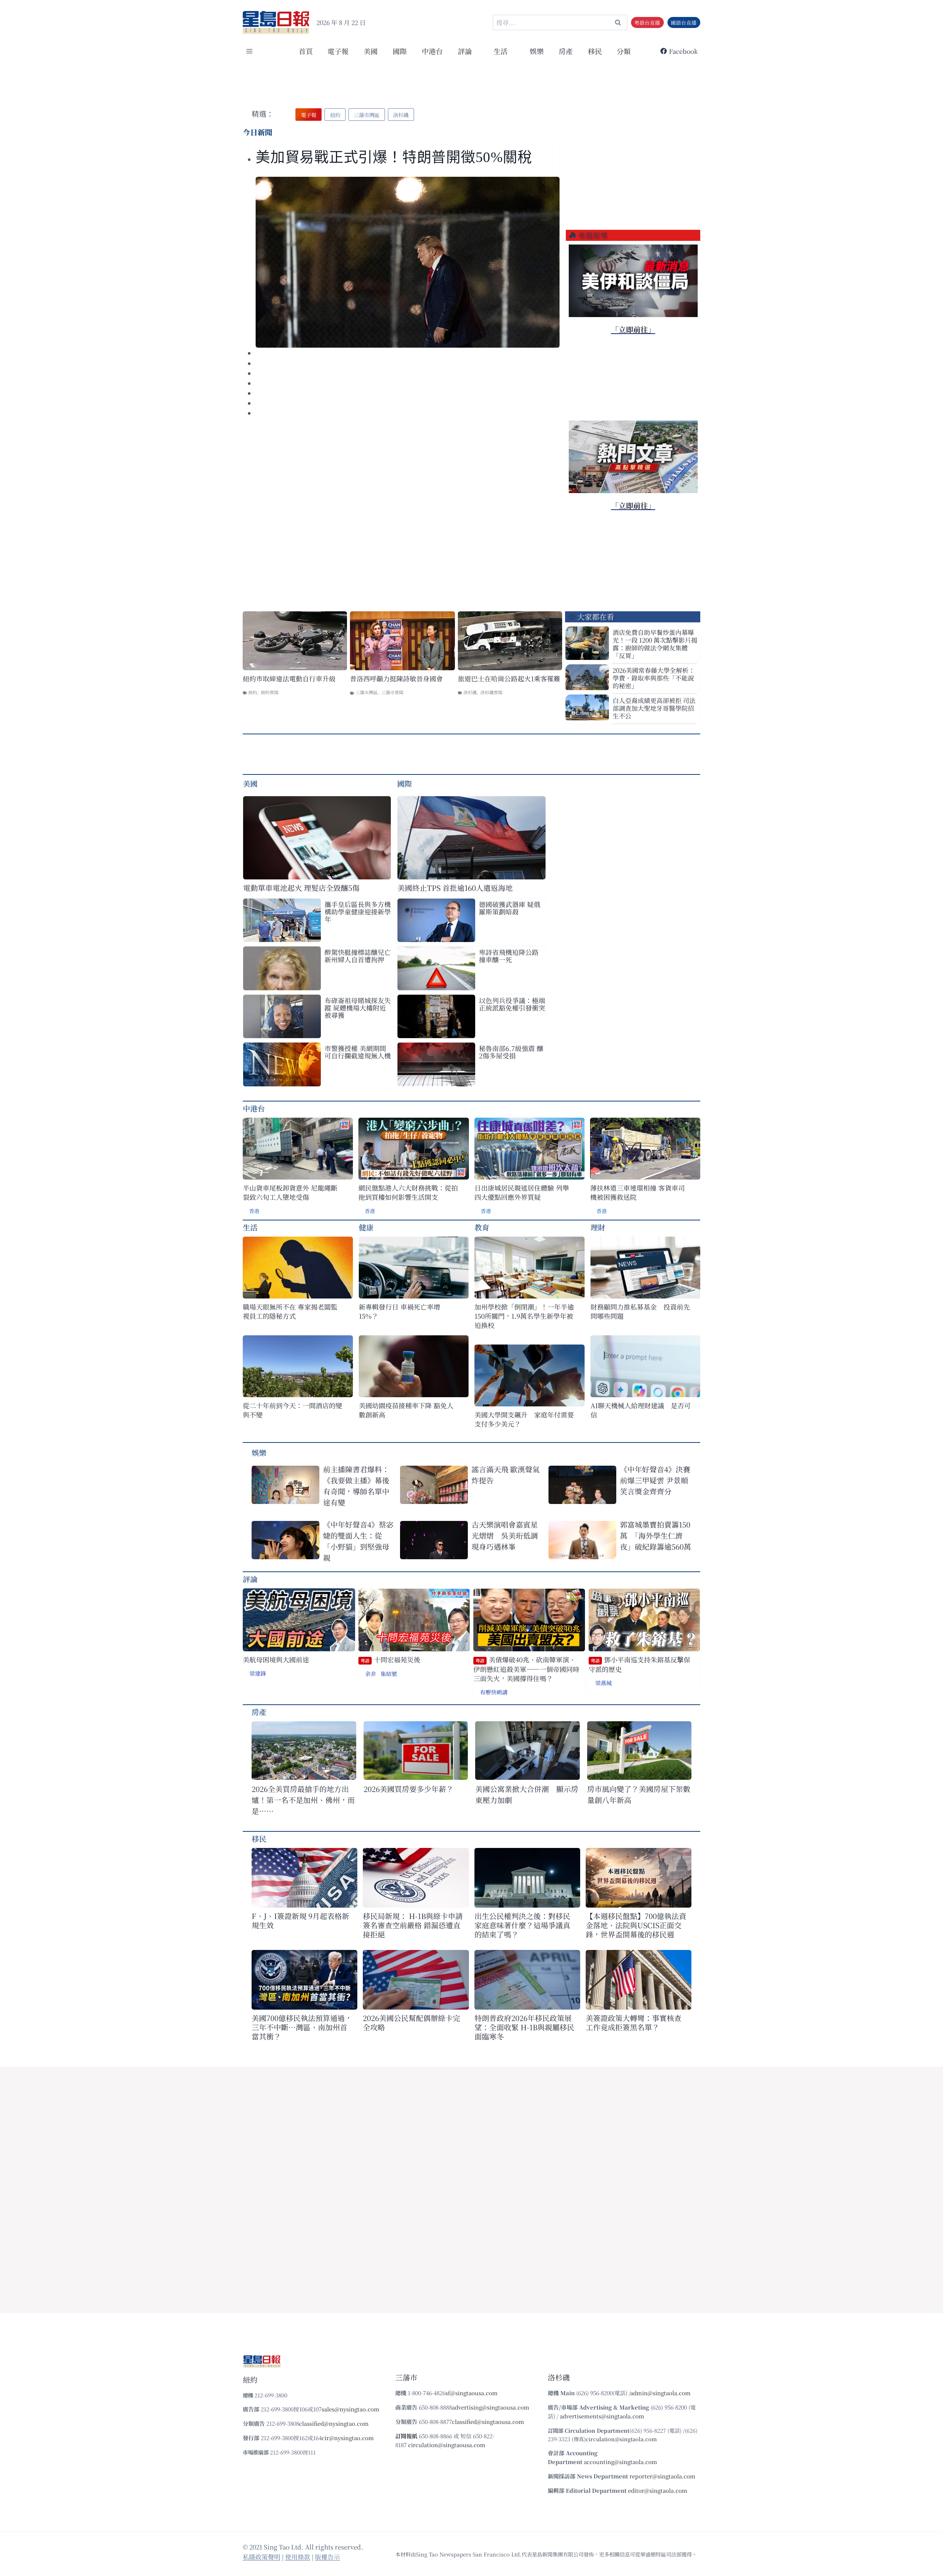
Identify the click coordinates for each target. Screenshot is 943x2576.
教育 (482, 1227)
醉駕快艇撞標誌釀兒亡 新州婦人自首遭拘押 (358, 956)
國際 (400, 51)
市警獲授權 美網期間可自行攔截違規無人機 (358, 1052)
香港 (254, 1211)
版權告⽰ (327, 2557)
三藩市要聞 (392, 692)
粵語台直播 (647, 22)
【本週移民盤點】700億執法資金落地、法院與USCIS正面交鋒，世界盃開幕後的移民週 (636, 1925)
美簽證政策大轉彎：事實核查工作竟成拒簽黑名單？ (634, 2023)
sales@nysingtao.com (350, 2409)
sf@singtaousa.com (471, 2393)
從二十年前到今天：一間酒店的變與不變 (292, 1410)
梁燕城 (604, 1683)
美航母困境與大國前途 (276, 1660)
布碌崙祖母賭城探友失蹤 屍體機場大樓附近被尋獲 (358, 1008)
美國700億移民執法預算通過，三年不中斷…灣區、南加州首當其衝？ (302, 2027)
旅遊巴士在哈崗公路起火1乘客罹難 (509, 679)
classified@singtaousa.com (488, 2422)
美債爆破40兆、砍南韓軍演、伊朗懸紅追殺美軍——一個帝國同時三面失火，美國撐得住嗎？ (526, 1669)
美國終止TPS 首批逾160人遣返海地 (455, 888)
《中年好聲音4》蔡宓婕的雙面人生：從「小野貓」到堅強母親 (358, 1541)
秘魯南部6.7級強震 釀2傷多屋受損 (511, 1052)
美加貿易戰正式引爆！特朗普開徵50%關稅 (396, 157)
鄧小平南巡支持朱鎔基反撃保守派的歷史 (639, 1664)
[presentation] (408, 262)
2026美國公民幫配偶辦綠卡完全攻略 (411, 2023)
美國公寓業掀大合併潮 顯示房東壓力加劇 (527, 1794)
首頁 (306, 51)
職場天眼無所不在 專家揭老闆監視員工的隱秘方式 (290, 1311)
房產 (566, 51)
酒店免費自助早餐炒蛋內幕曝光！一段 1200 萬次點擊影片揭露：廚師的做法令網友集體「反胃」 (655, 644)
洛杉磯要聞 (491, 692)
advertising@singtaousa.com (491, 2407)
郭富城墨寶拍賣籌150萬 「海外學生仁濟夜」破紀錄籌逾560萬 (655, 1535)
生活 (250, 1227)
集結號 (389, 1674)
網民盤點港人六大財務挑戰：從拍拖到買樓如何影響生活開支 (408, 1192)
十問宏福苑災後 (390, 1660)
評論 (250, 1579)
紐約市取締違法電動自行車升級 (289, 679)
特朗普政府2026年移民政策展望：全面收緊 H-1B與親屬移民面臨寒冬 (524, 2027)
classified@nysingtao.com (334, 2423)
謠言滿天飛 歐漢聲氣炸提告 (506, 1475)
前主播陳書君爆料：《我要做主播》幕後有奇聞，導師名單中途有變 (356, 1486)
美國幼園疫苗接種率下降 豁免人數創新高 (406, 1410)
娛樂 (537, 51)
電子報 (338, 51)
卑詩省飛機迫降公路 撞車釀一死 (509, 956)
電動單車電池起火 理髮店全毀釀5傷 (301, 888)
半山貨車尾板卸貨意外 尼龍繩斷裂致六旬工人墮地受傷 (290, 1192)
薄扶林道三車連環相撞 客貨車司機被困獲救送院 (637, 1192)
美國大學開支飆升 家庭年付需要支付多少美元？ (524, 1419)
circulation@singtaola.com (621, 2439)
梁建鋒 (258, 1673)
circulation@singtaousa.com (447, 2445)
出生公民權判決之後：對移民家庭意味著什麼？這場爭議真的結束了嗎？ (522, 1925)
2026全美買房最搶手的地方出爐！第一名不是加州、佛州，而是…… (303, 1800)
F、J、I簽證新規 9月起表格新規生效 (300, 1920)
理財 (598, 1227)
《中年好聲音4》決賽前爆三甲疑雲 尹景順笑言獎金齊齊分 (655, 1480)
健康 (366, 1227)
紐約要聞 (270, 692)
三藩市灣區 (367, 692)
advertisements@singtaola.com (602, 2416)
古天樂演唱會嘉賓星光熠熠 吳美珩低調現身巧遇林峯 (505, 1535)
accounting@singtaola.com (621, 2462)
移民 (595, 51)
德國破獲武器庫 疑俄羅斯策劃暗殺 (510, 908)
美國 (371, 51)
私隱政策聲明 (262, 2557)
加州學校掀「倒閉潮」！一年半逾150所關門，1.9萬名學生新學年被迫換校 (524, 1316)
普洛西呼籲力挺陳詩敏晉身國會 (396, 679)
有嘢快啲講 (494, 1692)
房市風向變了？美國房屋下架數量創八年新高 (639, 1794)
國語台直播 (684, 22)
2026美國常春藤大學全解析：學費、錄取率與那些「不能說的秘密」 (654, 678)
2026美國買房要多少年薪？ (409, 1789)
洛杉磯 (470, 692)
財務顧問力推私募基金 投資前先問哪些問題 (640, 1311)
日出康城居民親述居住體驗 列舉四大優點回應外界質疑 (522, 1192)
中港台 (432, 51)
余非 (371, 1674)
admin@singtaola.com (660, 2393)
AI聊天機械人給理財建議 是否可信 (641, 1410)
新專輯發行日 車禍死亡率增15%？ (399, 1311)
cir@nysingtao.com (348, 2438)
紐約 (253, 692)
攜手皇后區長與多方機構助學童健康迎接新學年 (358, 911)
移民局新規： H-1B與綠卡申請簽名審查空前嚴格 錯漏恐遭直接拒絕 (413, 1925)
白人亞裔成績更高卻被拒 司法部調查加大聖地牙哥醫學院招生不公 (654, 708)
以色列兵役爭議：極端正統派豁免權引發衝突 (512, 1004)
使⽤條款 (298, 2557)
